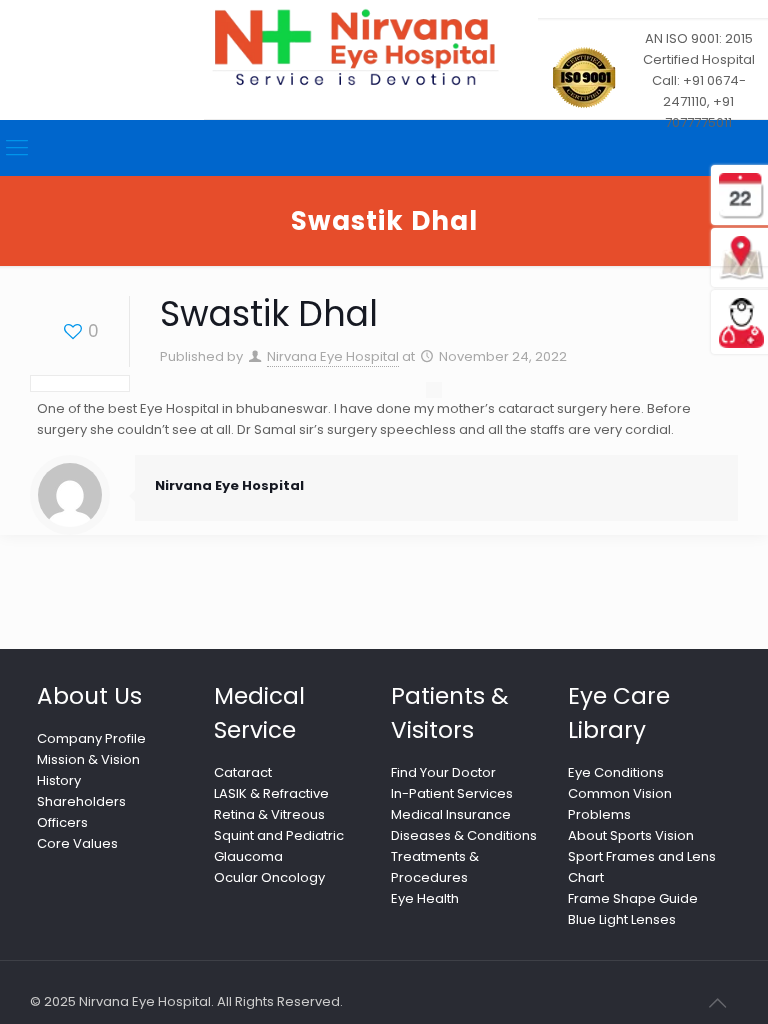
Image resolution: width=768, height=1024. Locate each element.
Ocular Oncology (269, 877)
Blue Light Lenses (622, 919)
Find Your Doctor (443, 772)
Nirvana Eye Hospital (333, 356)
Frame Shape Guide (633, 898)
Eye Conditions (616, 772)
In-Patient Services (452, 793)
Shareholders (81, 801)
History (59, 780)
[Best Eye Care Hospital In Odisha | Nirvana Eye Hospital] (354, 48)
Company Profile (91, 738)
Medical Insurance (451, 814)
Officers (62, 822)
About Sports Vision (631, 835)
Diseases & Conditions (464, 835)
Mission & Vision (88, 759)
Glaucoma (248, 856)
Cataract (243, 772)
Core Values (77, 843)
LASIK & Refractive (271, 793)
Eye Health (425, 898)
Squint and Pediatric (279, 835)
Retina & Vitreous (269, 814)
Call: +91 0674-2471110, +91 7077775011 (699, 101)
